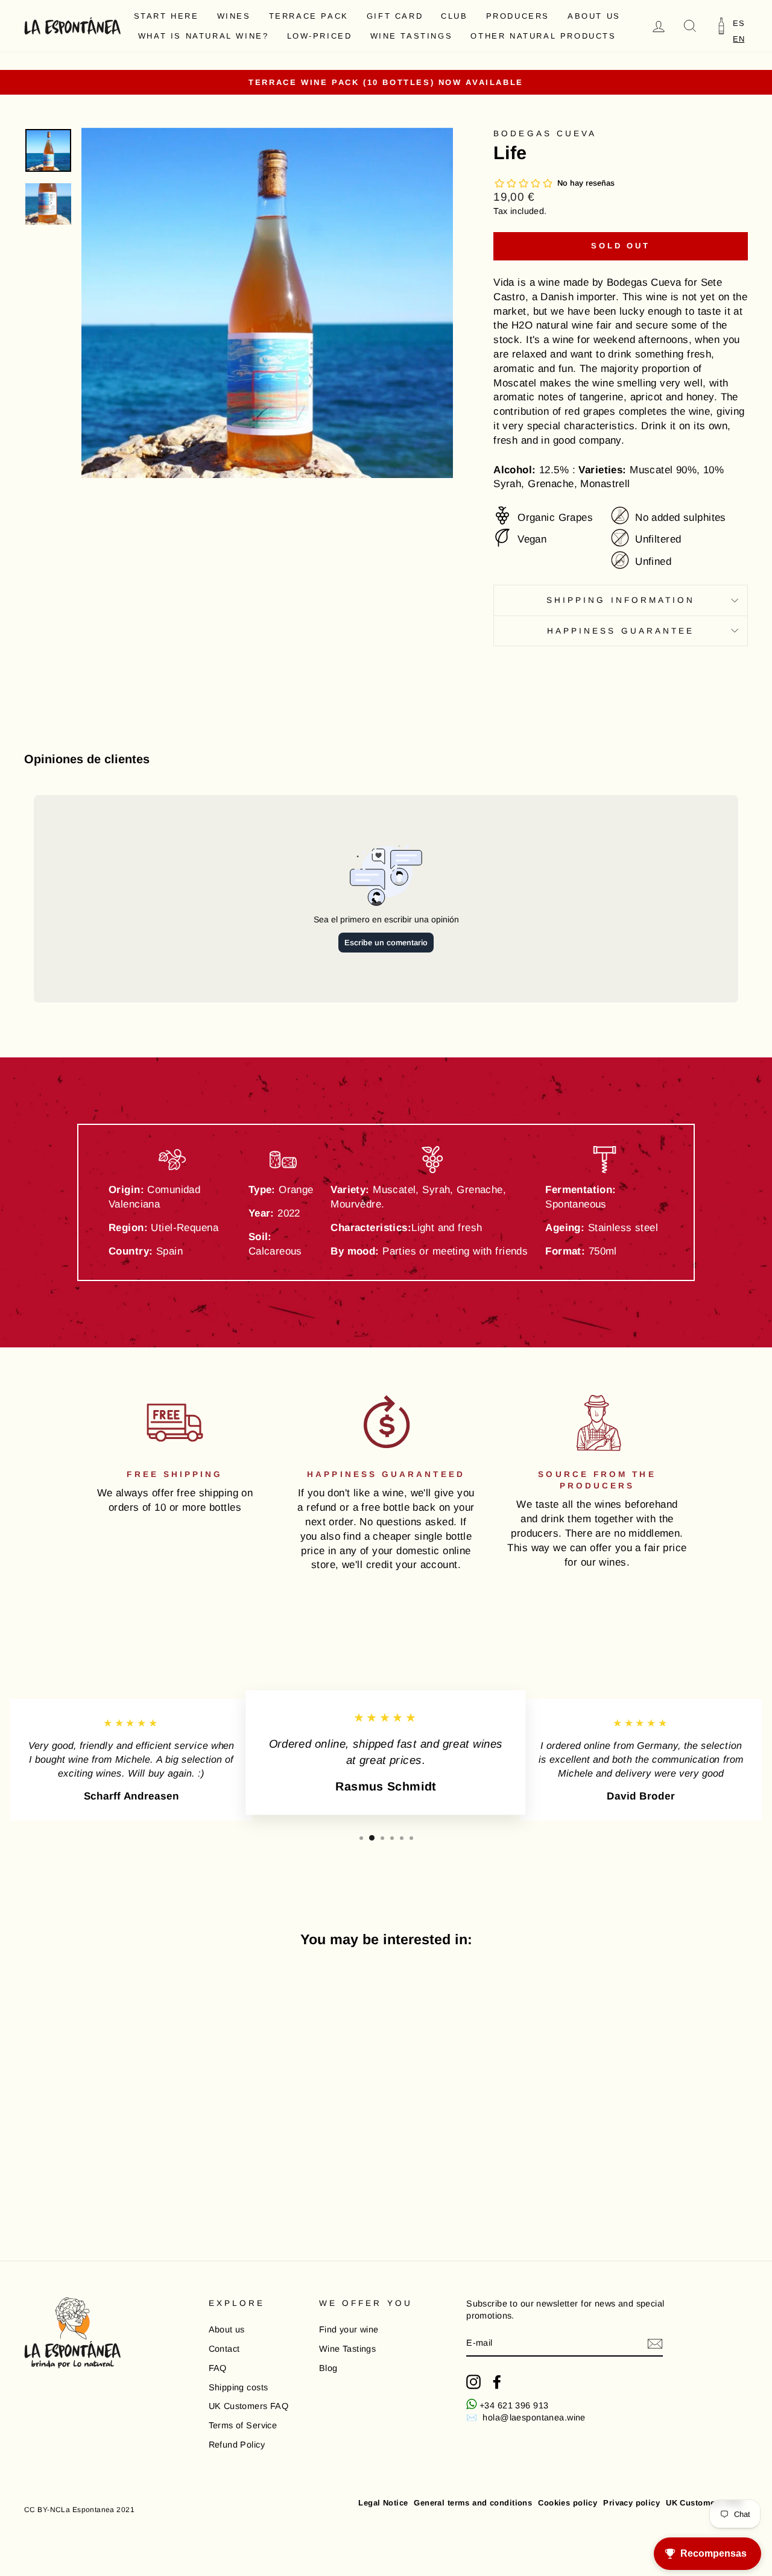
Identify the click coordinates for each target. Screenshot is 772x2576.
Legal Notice (383, 2503)
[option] (739, 23)
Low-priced (320, 36)
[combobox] (739, 39)
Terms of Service (243, 2425)
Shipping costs (239, 2387)
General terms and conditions (473, 2503)
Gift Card (395, 16)
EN (739, 39)
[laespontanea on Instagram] (473, 2382)
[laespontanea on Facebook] (497, 2382)
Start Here (166, 16)
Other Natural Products (543, 36)
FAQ (218, 2368)
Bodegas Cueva (545, 134)
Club (454, 16)
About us (594, 16)
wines (234, 16)
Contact (224, 2349)
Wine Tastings (412, 36)
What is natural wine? (204, 36)
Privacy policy (631, 2503)
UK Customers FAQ (249, 2406)
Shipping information (621, 600)
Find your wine (349, 2329)
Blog (328, 2368)
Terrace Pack (309, 16)
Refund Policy (237, 2445)
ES (739, 23)
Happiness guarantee (621, 631)
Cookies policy (568, 2503)
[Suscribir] (655, 2344)
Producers (518, 16)
